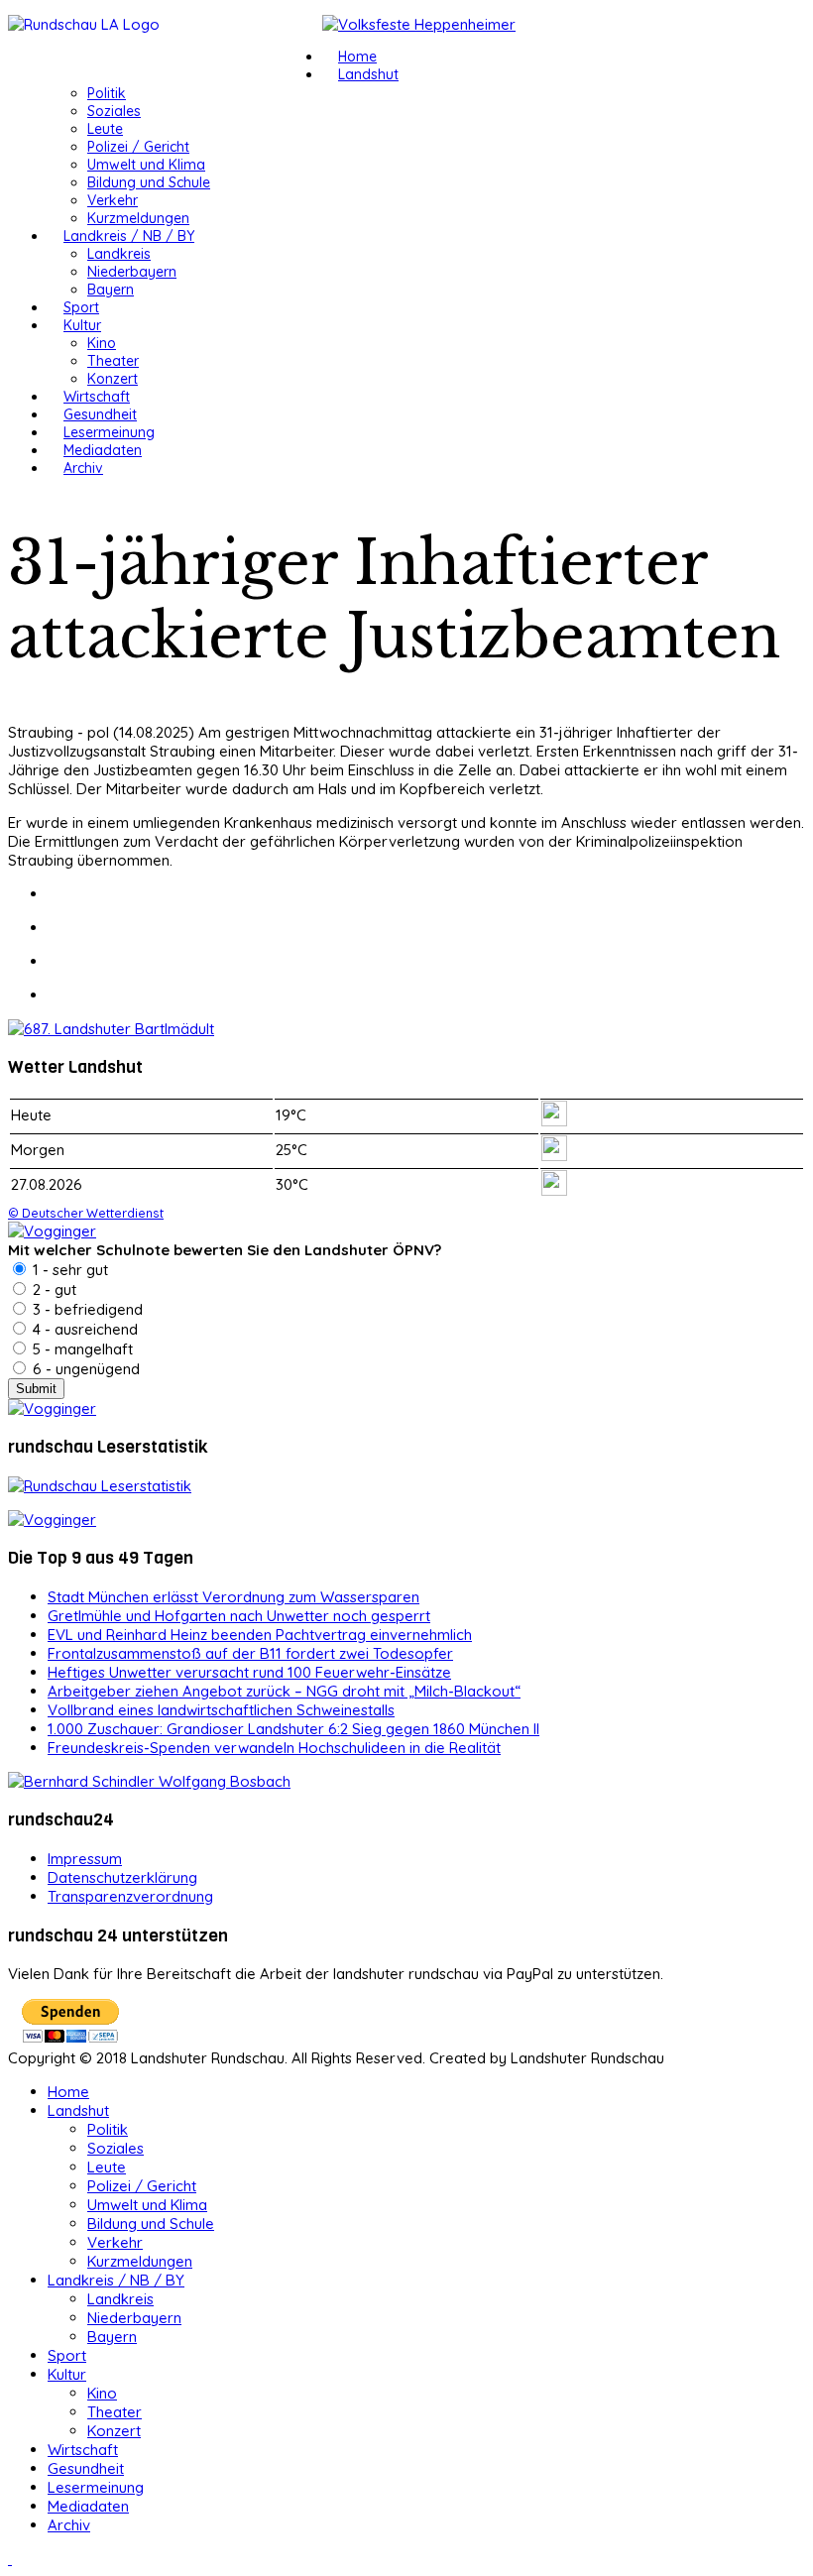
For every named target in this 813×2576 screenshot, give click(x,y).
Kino (102, 343)
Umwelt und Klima (146, 165)
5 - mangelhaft (81, 1349)
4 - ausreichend (83, 1329)
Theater (113, 361)
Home (357, 57)
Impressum (85, 1859)
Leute (105, 129)
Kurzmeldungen (138, 218)
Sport (81, 307)
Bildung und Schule (149, 182)
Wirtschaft (97, 397)
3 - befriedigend (86, 1309)
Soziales (114, 111)
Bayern (111, 290)
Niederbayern (132, 272)
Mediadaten (103, 450)
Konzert (113, 379)
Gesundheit (100, 414)
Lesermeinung (109, 432)
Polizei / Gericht (138, 147)
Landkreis (119, 254)
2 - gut (53, 1289)
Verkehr (113, 200)
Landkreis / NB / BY (129, 236)
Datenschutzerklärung (122, 1877)
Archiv (83, 468)
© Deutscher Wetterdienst (86, 1213)
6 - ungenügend (84, 1369)
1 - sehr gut (68, 1270)
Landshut (368, 74)
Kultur (82, 325)
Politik (107, 93)
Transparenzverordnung (130, 1896)
